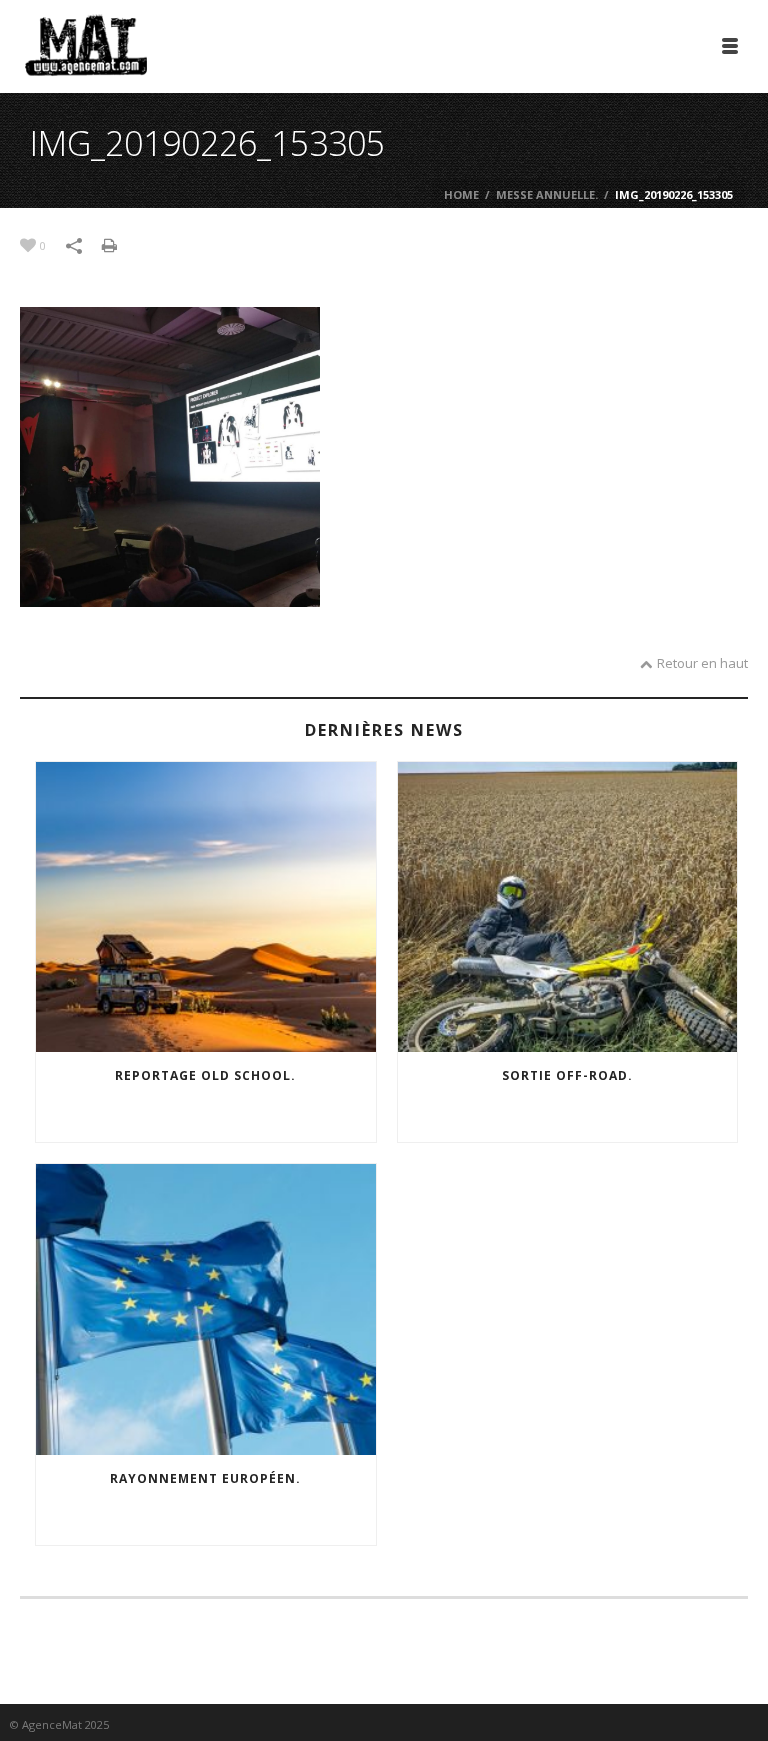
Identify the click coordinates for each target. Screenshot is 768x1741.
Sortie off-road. (567, 1075)
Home (461, 194)
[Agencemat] (86, 45)
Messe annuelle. (547, 194)
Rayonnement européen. (205, 1478)
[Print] (119, 244)
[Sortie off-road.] (568, 907)
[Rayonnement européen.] (206, 1309)
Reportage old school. (205, 1075)
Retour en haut (702, 663)
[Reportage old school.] (206, 907)
